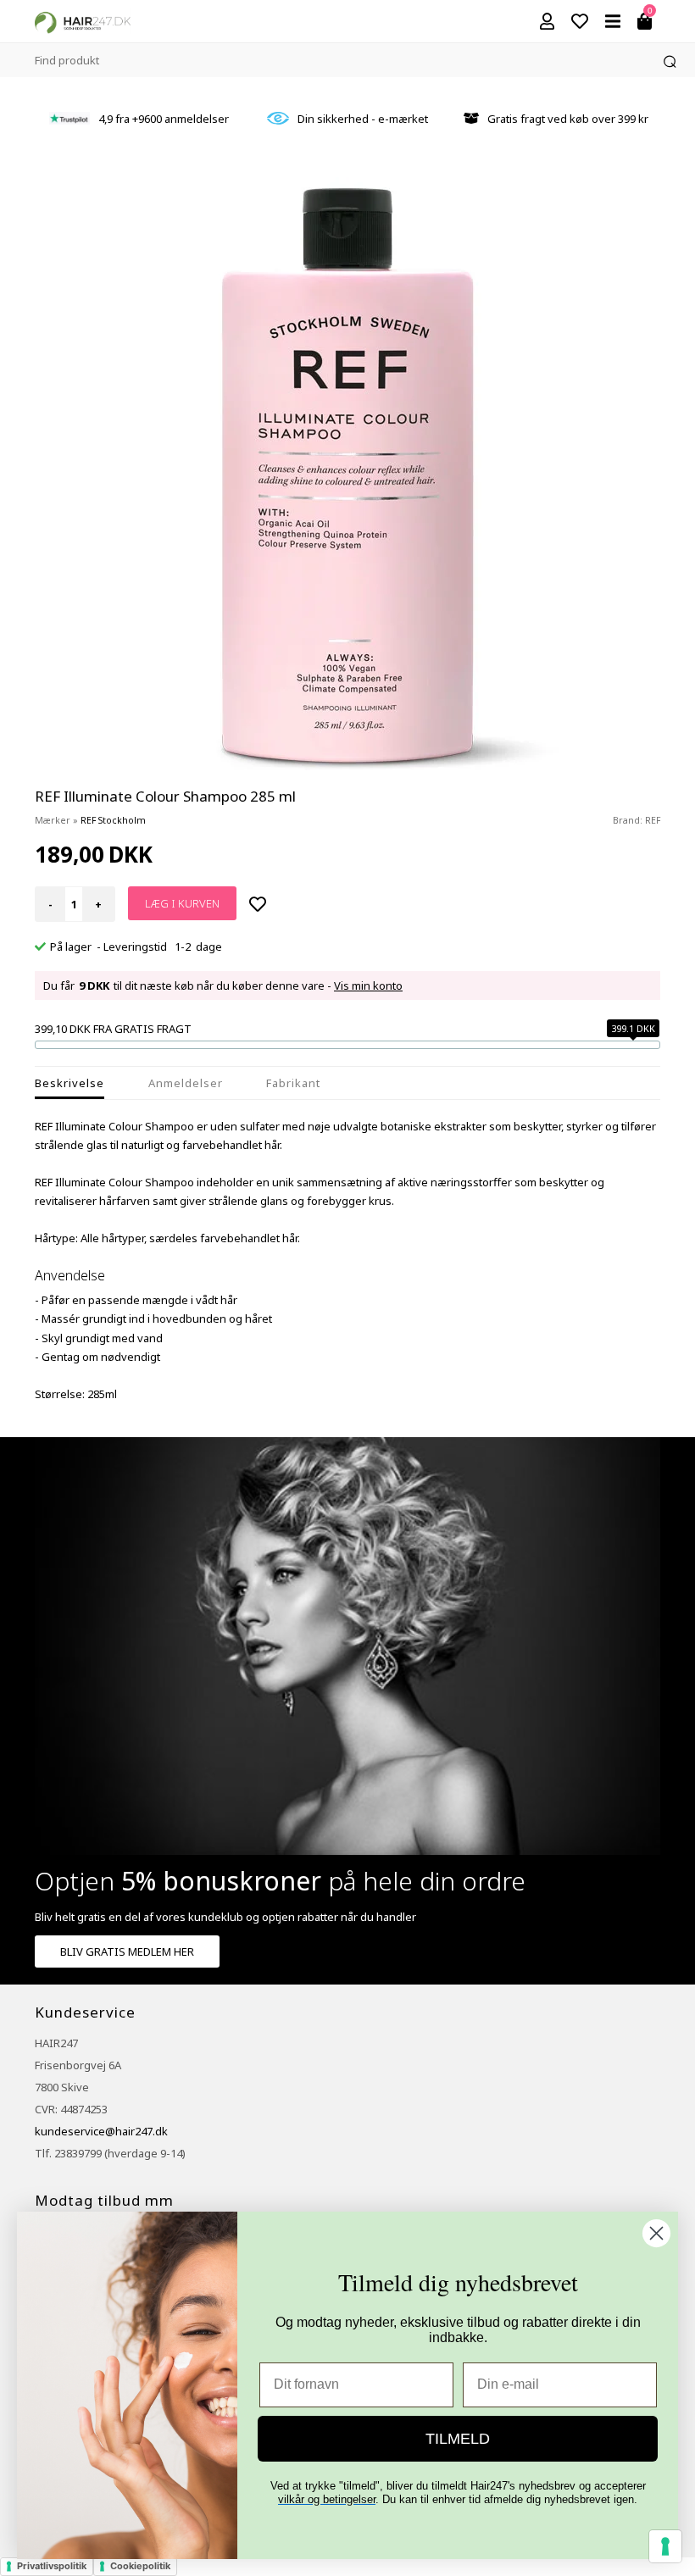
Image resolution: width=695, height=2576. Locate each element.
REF (653, 820)
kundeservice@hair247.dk (101, 2131)
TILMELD (458, 2439)
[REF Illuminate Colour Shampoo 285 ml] (347, 475)
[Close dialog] (656, 2233)
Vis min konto (368, 985)
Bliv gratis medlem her (127, 1951)
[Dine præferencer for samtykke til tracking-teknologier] (665, 2546)
